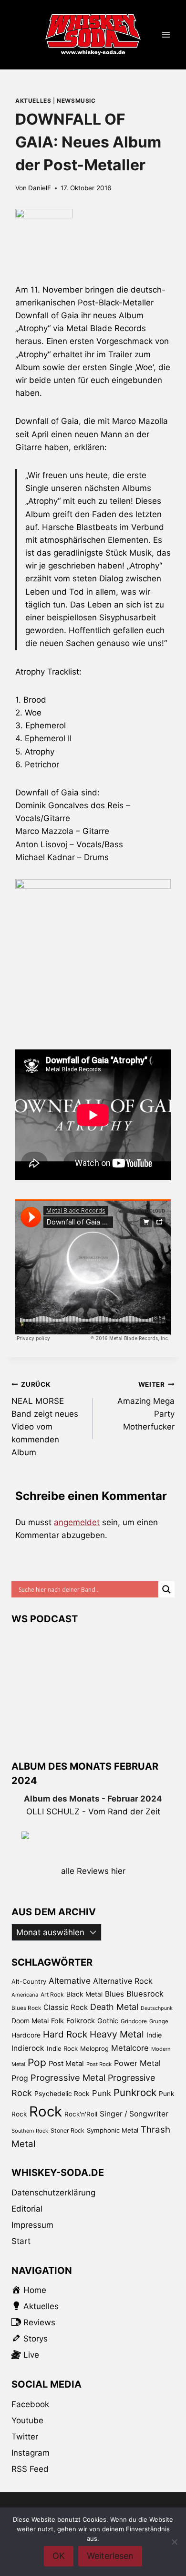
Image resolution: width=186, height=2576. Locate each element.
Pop (37, 2062)
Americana (25, 1995)
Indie (154, 2035)
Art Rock (52, 1994)
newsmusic (76, 101)
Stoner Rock (67, 2130)
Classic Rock (66, 2007)
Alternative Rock (123, 1981)
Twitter (25, 2437)
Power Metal (137, 2063)
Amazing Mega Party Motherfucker (146, 1406)
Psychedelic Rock (62, 2094)
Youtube (27, 2420)
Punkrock (135, 2092)
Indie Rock (62, 2048)
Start (21, 2241)
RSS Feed (30, 2469)
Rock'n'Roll (81, 2114)
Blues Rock (26, 2008)
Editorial (27, 2209)
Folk (57, 2021)
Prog (20, 2078)
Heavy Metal (117, 2034)
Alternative (70, 1981)
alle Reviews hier (93, 1871)
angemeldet (77, 1522)
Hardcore (26, 2035)
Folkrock (81, 2021)
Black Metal (84, 1994)
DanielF (40, 188)
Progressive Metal (68, 2077)
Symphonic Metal (113, 2130)
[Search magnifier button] (166, 1589)
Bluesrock (145, 1994)
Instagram (31, 2453)
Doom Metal (30, 2021)
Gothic (108, 2021)
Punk (102, 2093)
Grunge (159, 2021)
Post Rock (99, 2064)
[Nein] (174, 2542)
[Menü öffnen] (166, 35)
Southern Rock (30, 2131)
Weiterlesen (110, 2556)
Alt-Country (29, 1981)
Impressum (32, 2225)
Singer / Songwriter (134, 2114)
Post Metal (66, 2064)
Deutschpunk (157, 2008)
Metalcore (130, 2048)
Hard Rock (65, 2034)
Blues (114, 1994)
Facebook (30, 2404)
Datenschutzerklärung (53, 2193)
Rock (46, 2111)
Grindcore (134, 2021)
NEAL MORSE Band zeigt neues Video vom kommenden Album (45, 1419)
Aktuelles (33, 101)
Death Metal (114, 2007)
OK (59, 2556)
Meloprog (94, 2048)
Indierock (28, 2048)
